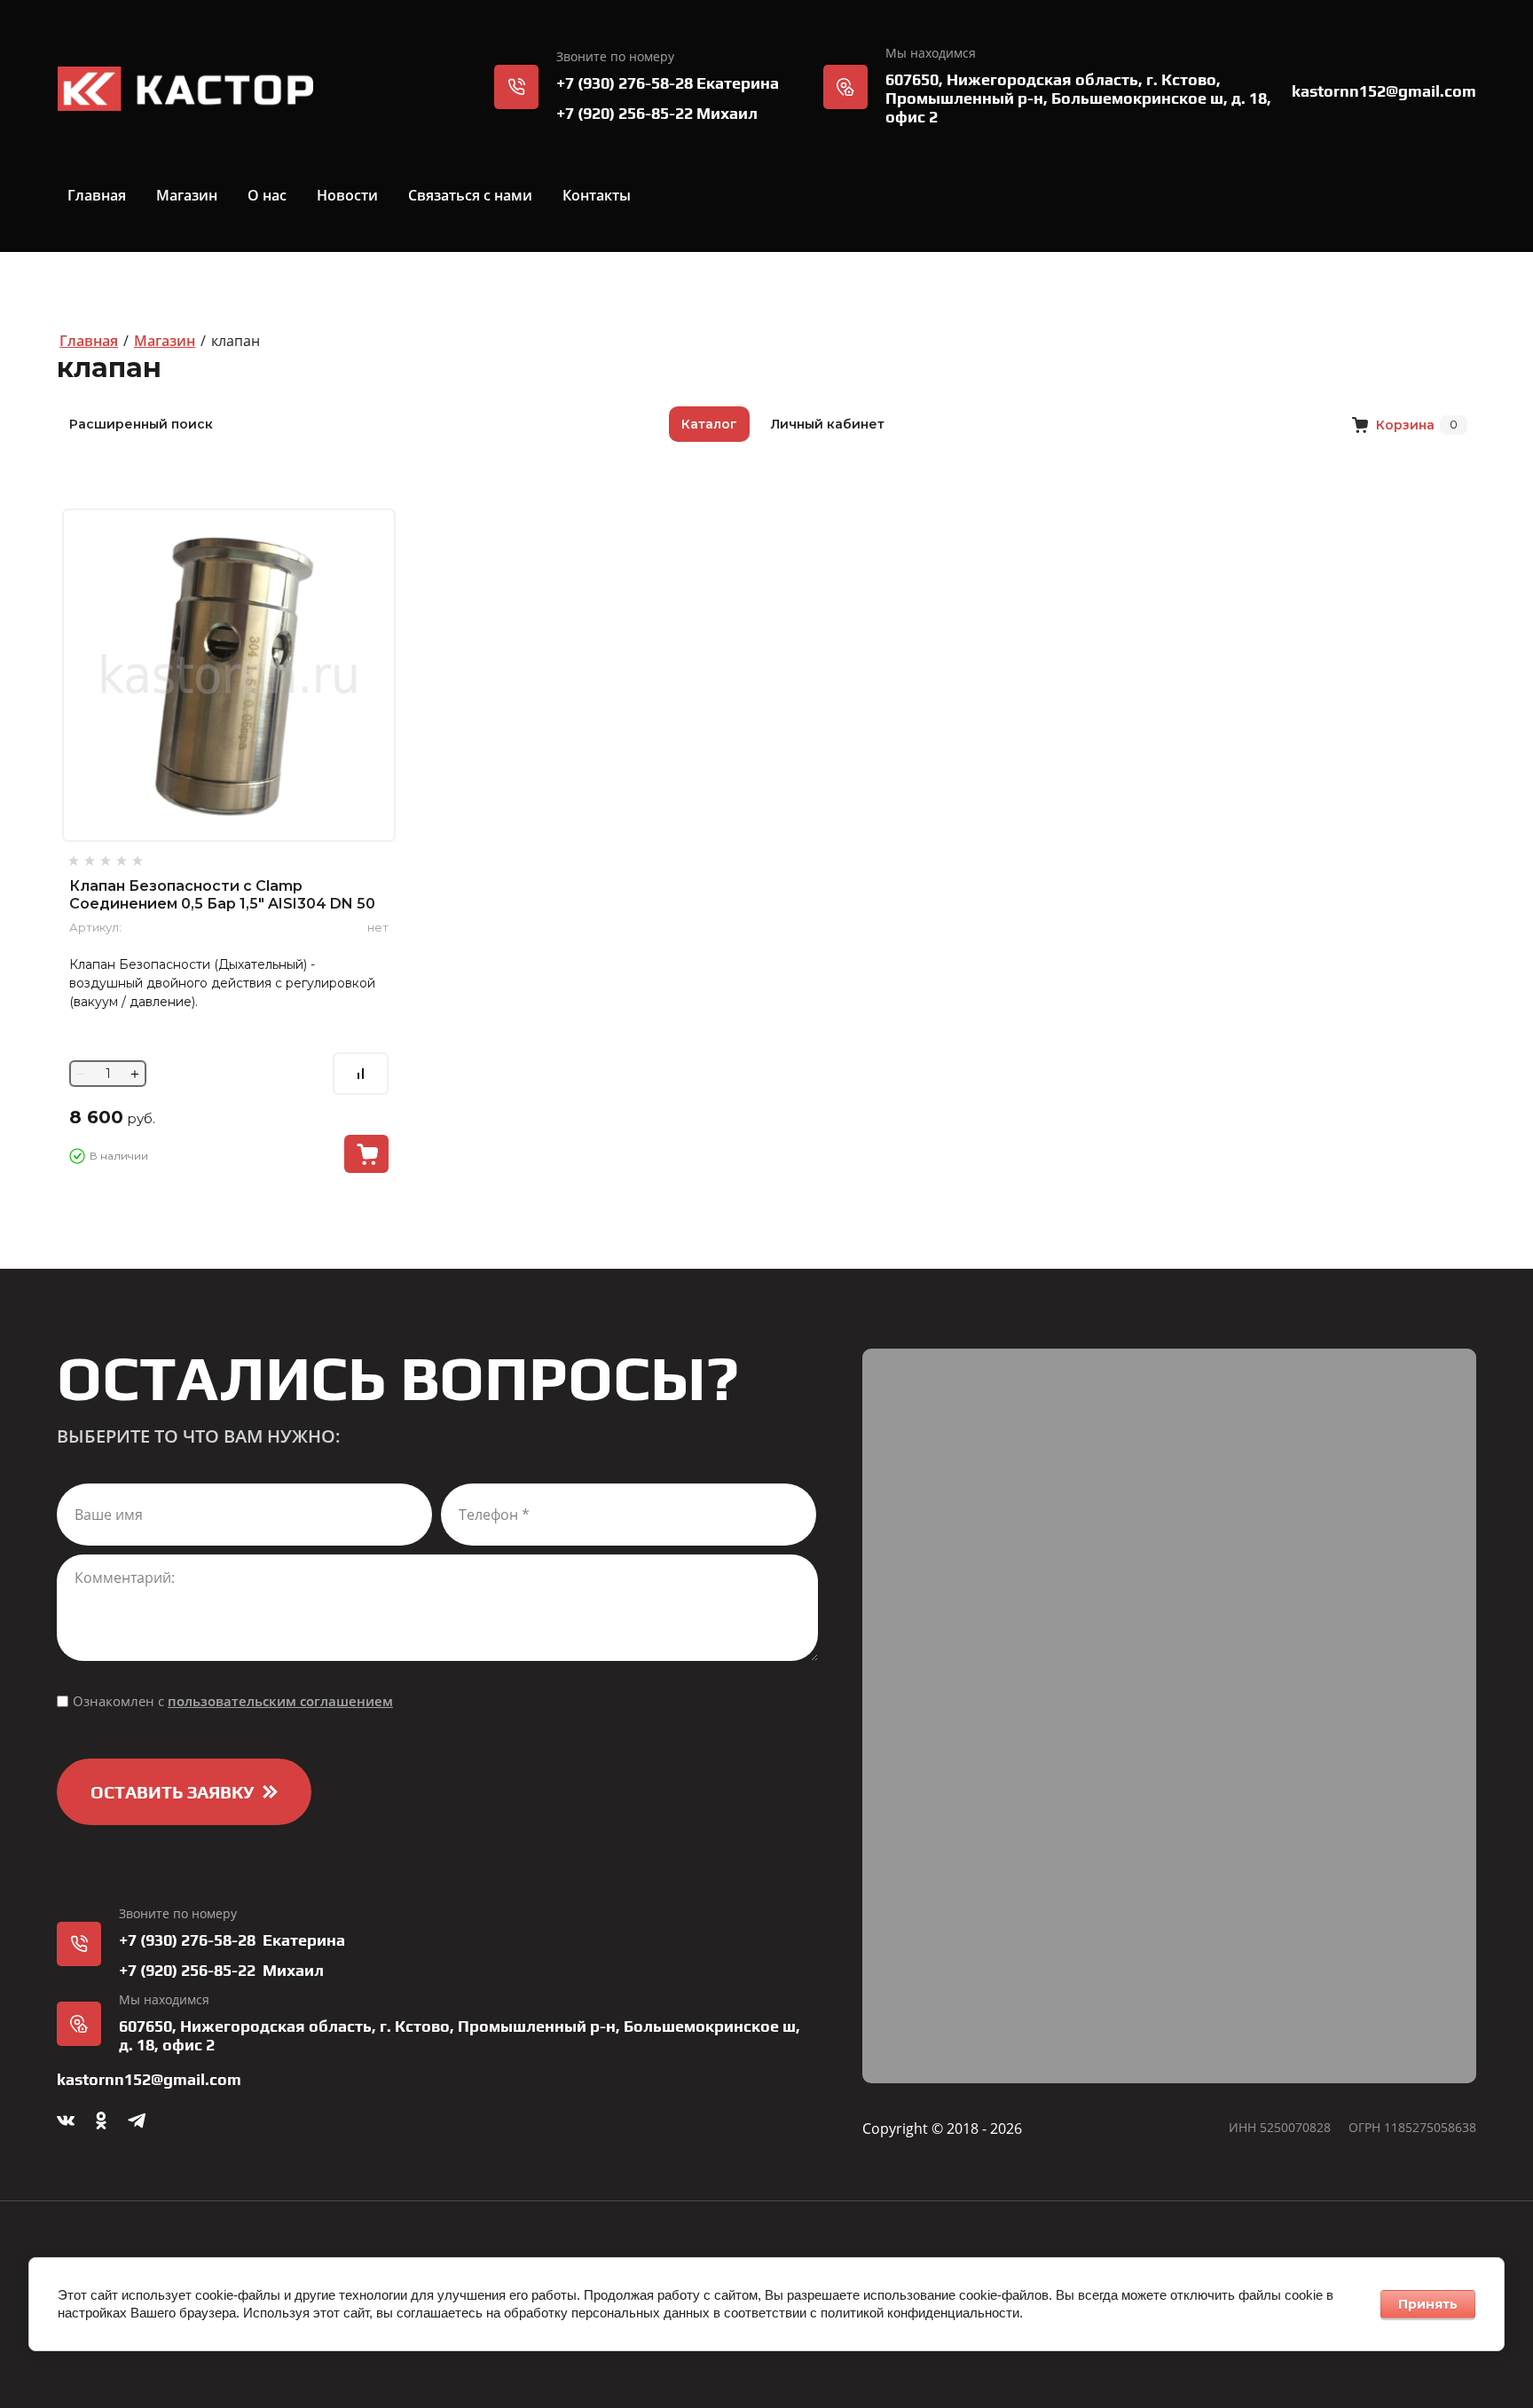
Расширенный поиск (141, 424)
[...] (715, 195)
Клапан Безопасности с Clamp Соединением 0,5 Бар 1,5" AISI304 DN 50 (222, 895)
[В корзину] (366, 1154)
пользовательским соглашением (280, 1701)
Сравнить (361, 1074)
